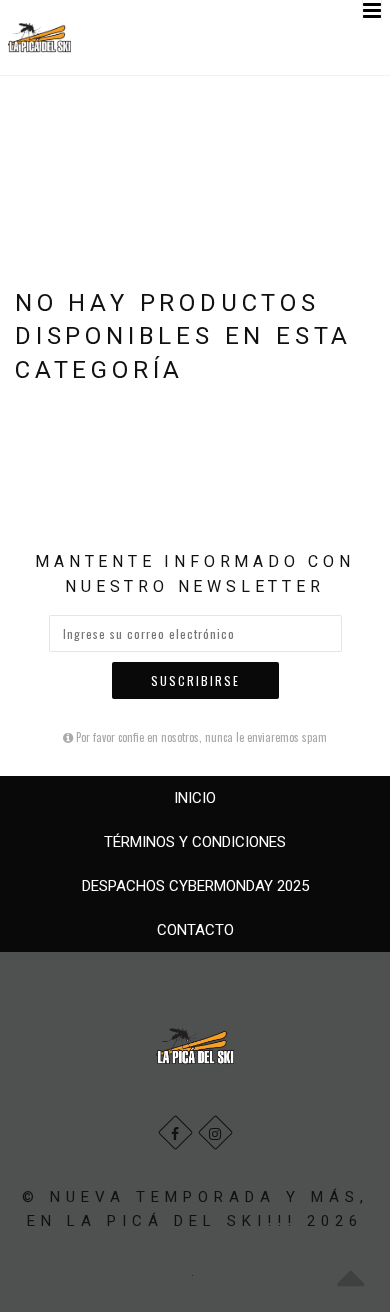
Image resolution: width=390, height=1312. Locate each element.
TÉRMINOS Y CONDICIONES (195, 842)
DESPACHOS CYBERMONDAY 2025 (195, 886)
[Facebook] (175, 1132)
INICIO (195, 798)
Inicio (44, 117)
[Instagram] (215, 1132)
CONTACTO (195, 930)
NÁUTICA (151, 117)
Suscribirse (195, 680)
